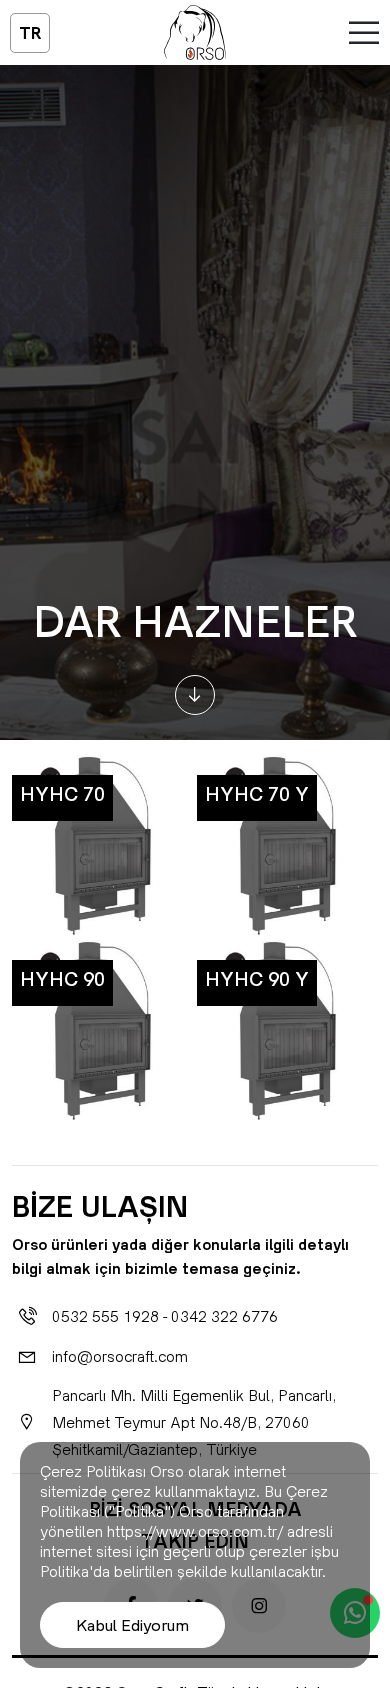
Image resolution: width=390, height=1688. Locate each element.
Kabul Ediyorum (132, 1625)
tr (30, 33)
